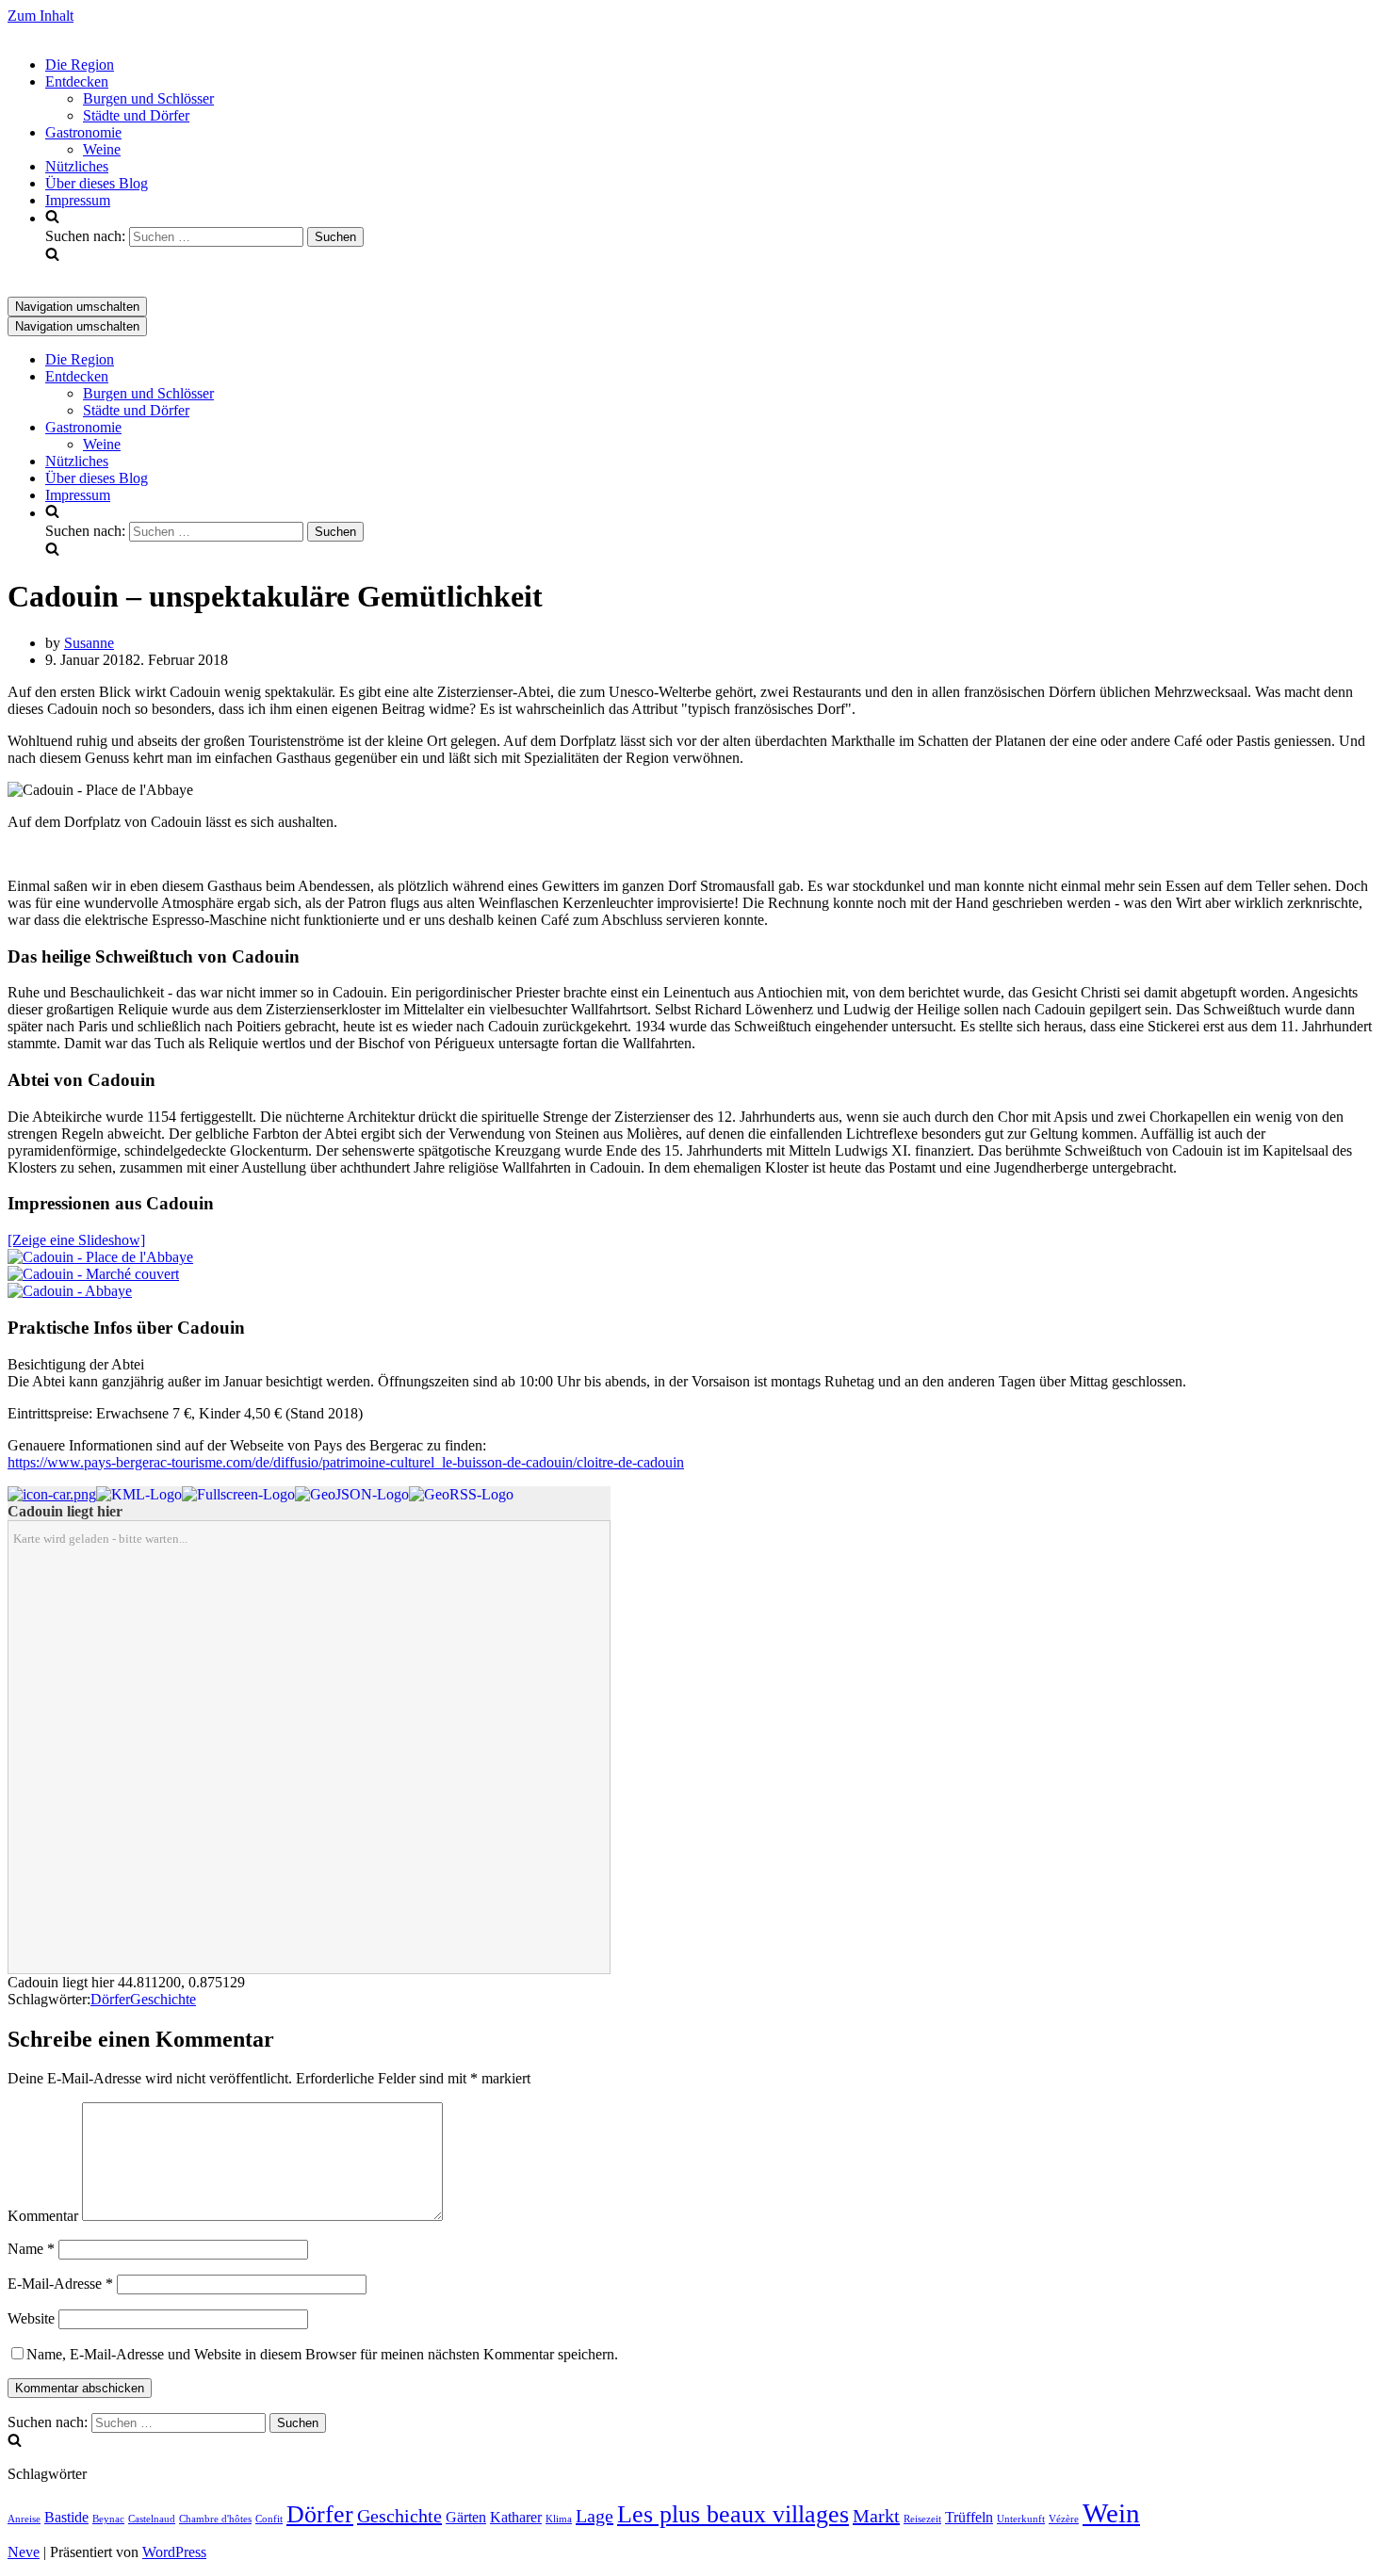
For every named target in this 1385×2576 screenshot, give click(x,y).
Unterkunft (1021, 2519)
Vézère (1064, 2519)
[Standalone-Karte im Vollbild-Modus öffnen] (238, 1494)
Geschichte (163, 1999)
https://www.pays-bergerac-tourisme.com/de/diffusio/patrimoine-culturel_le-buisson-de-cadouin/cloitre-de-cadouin (346, 1462)
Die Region (80, 65)
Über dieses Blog (97, 183)
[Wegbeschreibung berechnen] (52, 1494)
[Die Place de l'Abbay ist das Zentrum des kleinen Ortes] (100, 1257)
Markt (876, 2516)
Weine (102, 149)
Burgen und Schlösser (148, 98)
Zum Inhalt (41, 16)
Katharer (516, 2518)
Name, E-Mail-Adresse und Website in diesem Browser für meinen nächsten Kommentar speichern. (322, 2354)
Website (31, 2318)
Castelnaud (152, 2519)
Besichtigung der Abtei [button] (76, 1364)
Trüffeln (969, 2518)
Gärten (466, 2518)
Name (31, 2249)
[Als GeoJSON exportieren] (352, 1494)
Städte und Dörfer (136, 115)
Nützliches (77, 166)
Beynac (108, 2519)
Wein (1111, 2513)
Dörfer (110, 1999)
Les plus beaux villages (733, 2514)
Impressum (78, 200)
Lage (595, 2516)
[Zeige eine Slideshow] (76, 1240)
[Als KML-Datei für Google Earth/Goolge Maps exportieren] (139, 1494)
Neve (24, 2552)
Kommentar (43, 2216)
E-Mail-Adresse (60, 2284)
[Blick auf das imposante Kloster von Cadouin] (70, 1291)
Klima (559, 2519)
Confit (269, 2519)
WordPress (174, 2552)
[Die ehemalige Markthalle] (93, 1274)
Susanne (89, 643)
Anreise (24, 2519)
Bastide (66, 2518)
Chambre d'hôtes (215, 2519)
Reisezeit (922, 2519)
